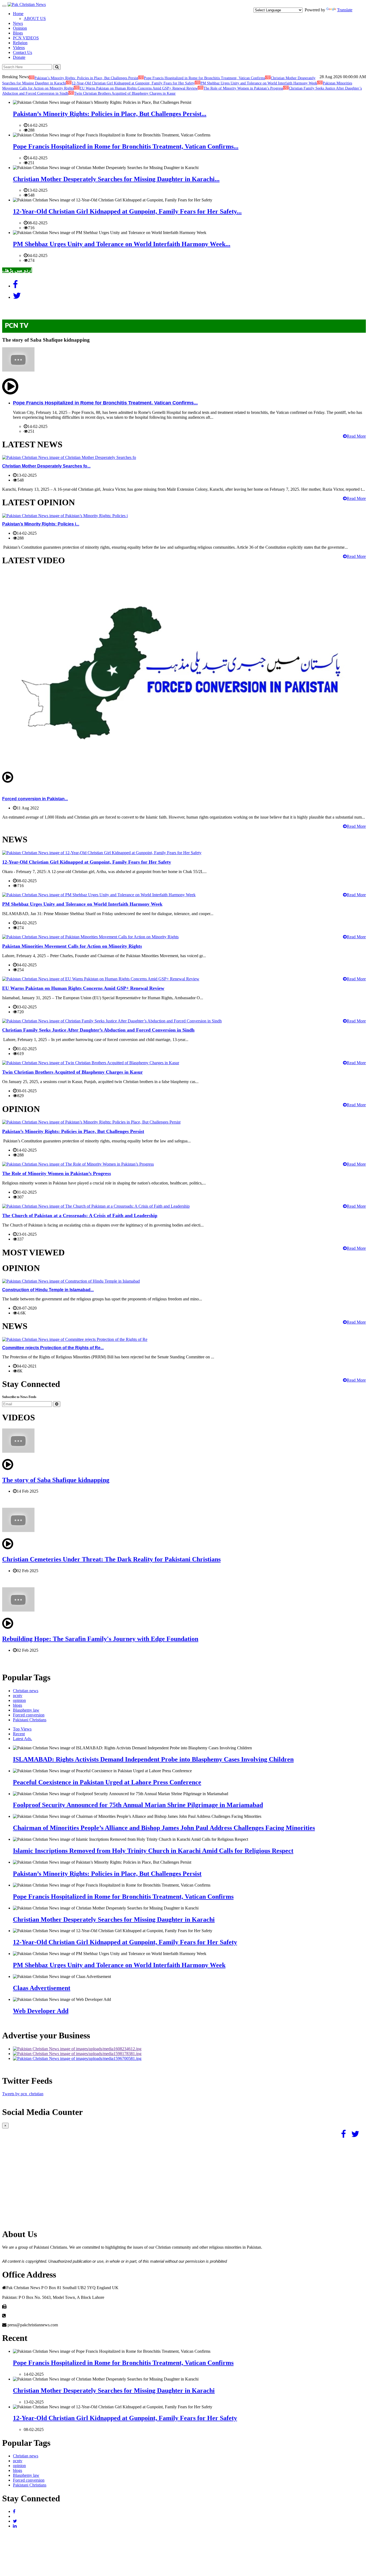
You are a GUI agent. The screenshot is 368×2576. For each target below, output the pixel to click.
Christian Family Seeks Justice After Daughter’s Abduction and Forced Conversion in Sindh (98, 1030)
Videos (19, 48)
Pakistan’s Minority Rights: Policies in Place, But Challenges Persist (86, 78)
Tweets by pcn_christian (23, 2094)
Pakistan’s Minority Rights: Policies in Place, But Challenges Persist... (110, 114)
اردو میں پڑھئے (17, 270)
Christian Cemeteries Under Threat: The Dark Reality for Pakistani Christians (111, 1559)
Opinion (20, 28)
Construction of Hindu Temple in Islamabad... (48, 1290)
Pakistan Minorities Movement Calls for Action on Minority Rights (72, 946)
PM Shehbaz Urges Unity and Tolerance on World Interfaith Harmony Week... (122, 244)
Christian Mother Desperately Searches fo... (46, 466)
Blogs (18, 33)
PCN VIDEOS (26, 38)
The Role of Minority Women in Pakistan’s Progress (243, 88)
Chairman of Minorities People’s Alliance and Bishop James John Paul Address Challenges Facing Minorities (164, 1828)
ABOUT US (35, 18)
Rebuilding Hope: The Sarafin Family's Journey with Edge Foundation (100, 1639)
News (18, 23)
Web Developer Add (41, 2011)
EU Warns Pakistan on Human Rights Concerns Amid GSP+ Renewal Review (139, 88)
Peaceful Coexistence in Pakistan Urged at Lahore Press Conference (107, 1782)
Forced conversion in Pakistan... (35, 799)
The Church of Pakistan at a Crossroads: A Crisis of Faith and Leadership (80, 1215)
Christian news (26, 1691)
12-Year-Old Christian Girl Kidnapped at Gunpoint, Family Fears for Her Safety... (127, 211)
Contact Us (22, 52)
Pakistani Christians (30, 1720)
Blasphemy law (26, 1710)
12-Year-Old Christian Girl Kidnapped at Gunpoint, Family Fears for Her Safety (133, 83)
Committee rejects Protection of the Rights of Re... (53, 1348)
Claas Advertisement (42, 1988)
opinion (19, 1700)
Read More (356, 436)
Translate (345, 10)
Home (18, 14)
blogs (18, 1705)
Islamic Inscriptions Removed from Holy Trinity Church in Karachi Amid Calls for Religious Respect (153, 1851)
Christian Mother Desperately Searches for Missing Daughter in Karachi (114, 1919)
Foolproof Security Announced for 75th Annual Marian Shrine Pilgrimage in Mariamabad (138, 1805)
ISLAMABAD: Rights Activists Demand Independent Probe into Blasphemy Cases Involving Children (153, 1759)
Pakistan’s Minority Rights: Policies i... (41, 524)
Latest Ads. (22, 1739)
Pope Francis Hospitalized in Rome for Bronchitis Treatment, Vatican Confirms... (126, 146)
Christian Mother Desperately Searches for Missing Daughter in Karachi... (116, 179)
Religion (20, 43)
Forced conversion (29, 1715)
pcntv (18, 1696)
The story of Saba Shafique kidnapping (56, 1480)
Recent (19, 1734)
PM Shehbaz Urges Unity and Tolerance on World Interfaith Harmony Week (259, 83)
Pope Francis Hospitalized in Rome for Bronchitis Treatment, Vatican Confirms (204, 78)
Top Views (22, 1729)
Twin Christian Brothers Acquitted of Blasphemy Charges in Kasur (125, 93)
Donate (19, 57)
